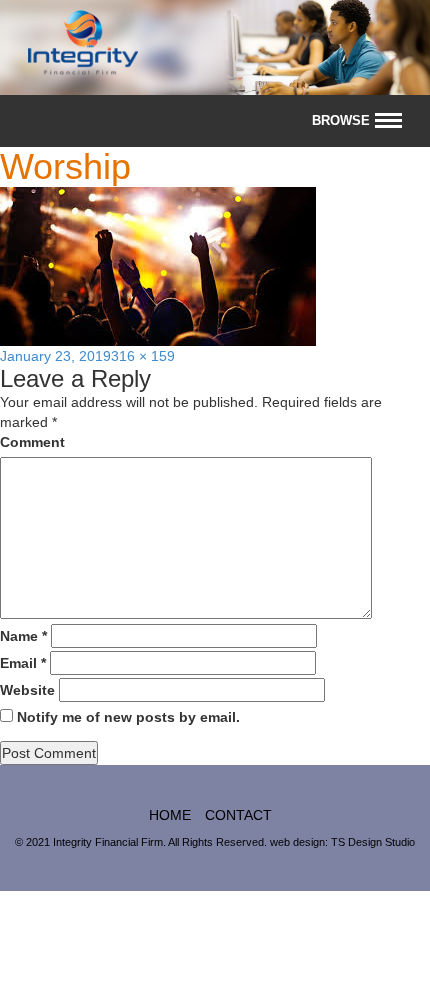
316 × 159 (143, 356)
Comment (32, 442)
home (170, 815)
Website (27, 690)
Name (23, 636)
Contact (238, 815)
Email (23, 663)
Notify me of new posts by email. (128, 717)
